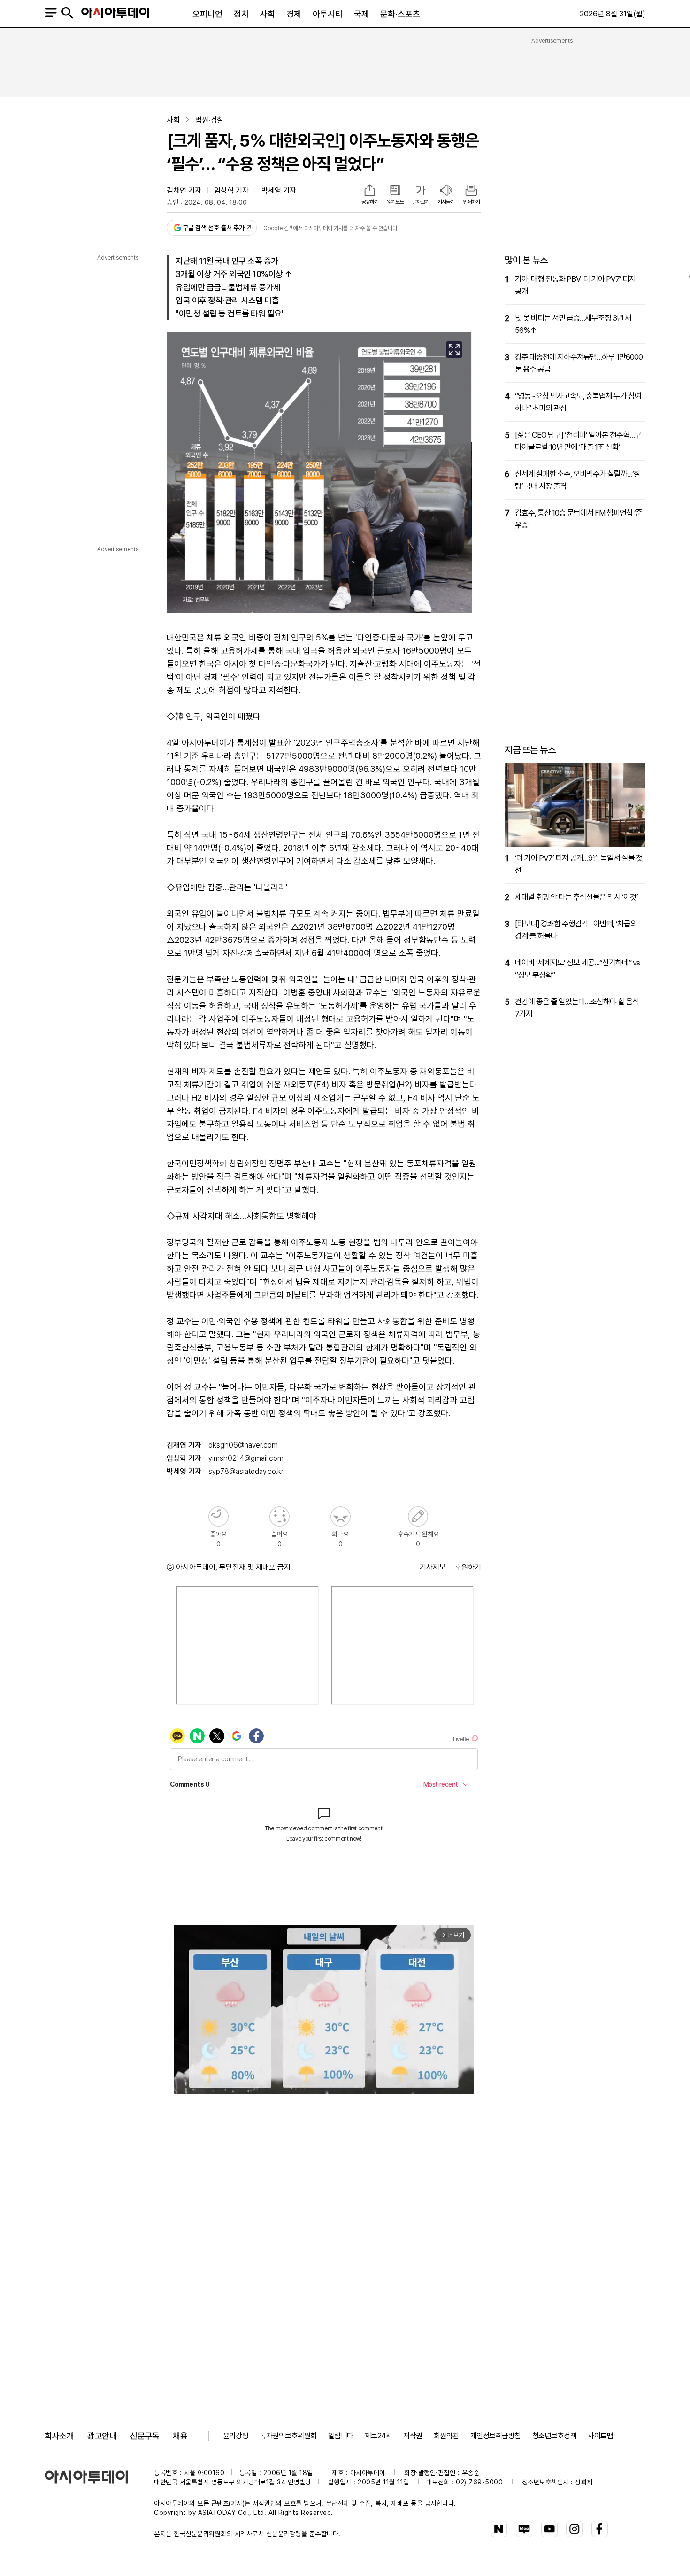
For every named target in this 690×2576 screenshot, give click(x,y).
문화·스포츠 (400, 14)
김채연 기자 (184, 190)
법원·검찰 (209, 120)
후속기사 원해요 (418, 1516)
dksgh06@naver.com (243, 1445)
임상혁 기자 (231, 190)
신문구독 (145, 2436)
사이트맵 (600, 2436)
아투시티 (328, 14)
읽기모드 (395, 202)
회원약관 (446, 2436)
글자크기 (421, 202)
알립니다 (341, 2436)
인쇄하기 (471, 202)
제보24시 (379, 2436)
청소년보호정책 (555, 2436)
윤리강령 (236, 2436)
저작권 (413, 2436)
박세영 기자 (279, 190)
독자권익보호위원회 (288, 2436)
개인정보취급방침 (496, 2436)
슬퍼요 (280, 1516)
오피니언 (207, 14)
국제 (361, 14)
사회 (268, 14)
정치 (241, 14)
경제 (294, 14)
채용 (180, 2436)
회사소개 (59, 2436)
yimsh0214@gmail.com (246, 1458)
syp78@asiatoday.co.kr (246, 1471)
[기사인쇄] (471, 191)
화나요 (341, 1516)
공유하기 (370, 202)
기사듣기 (446, 202)
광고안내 (102, 2436)
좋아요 (218, 1516)
